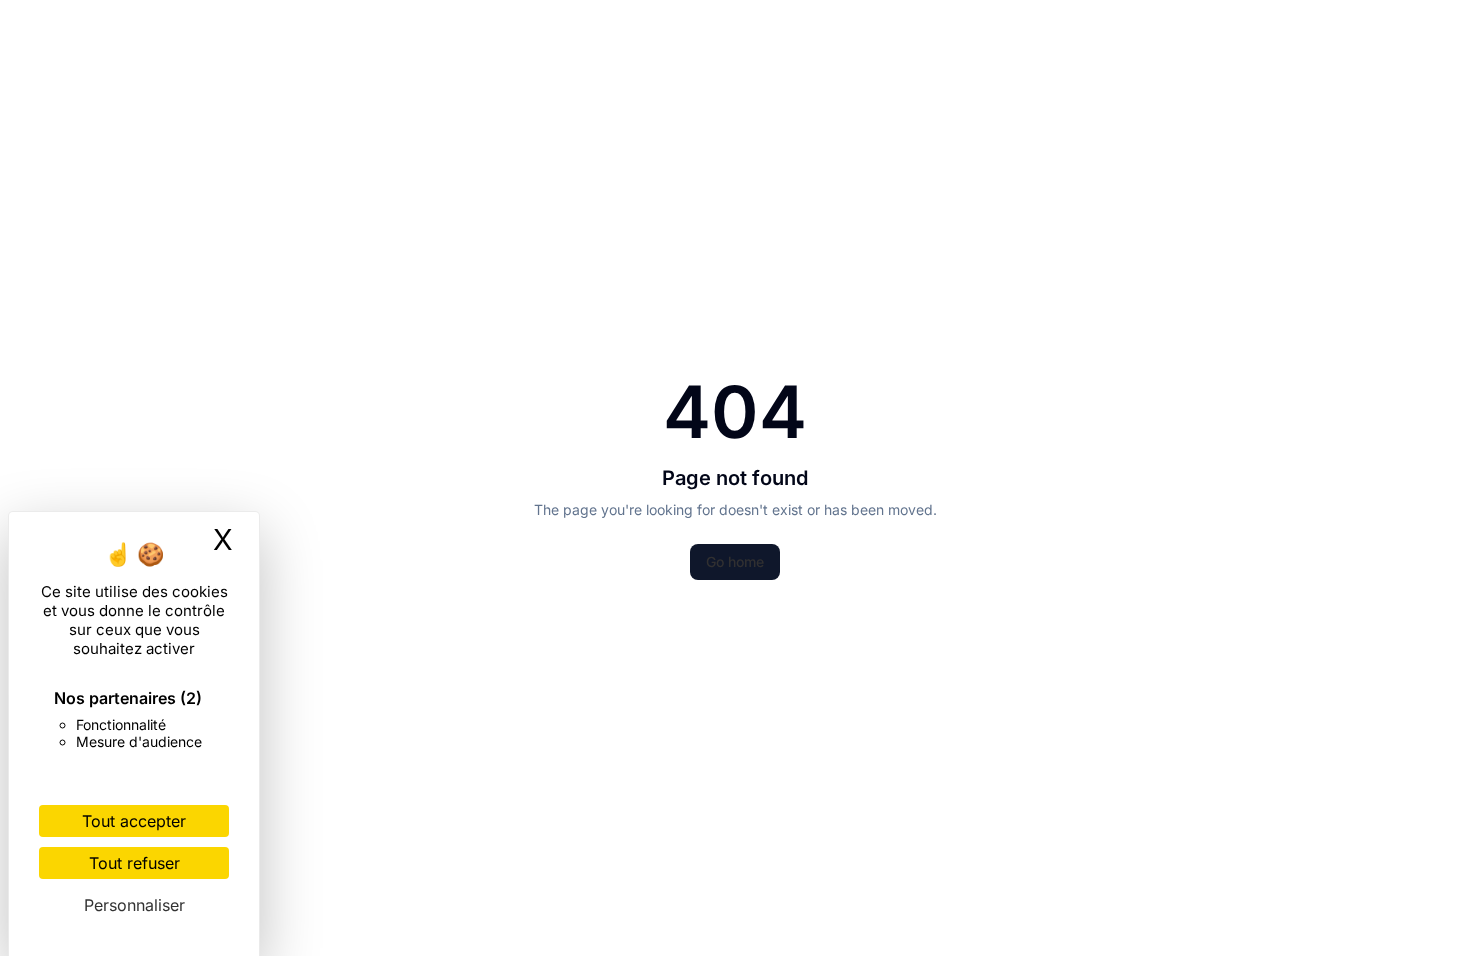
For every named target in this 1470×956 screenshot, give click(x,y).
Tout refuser (134, 863)
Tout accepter (134, 821)
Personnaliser (134, 905)
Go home (735, 561)
